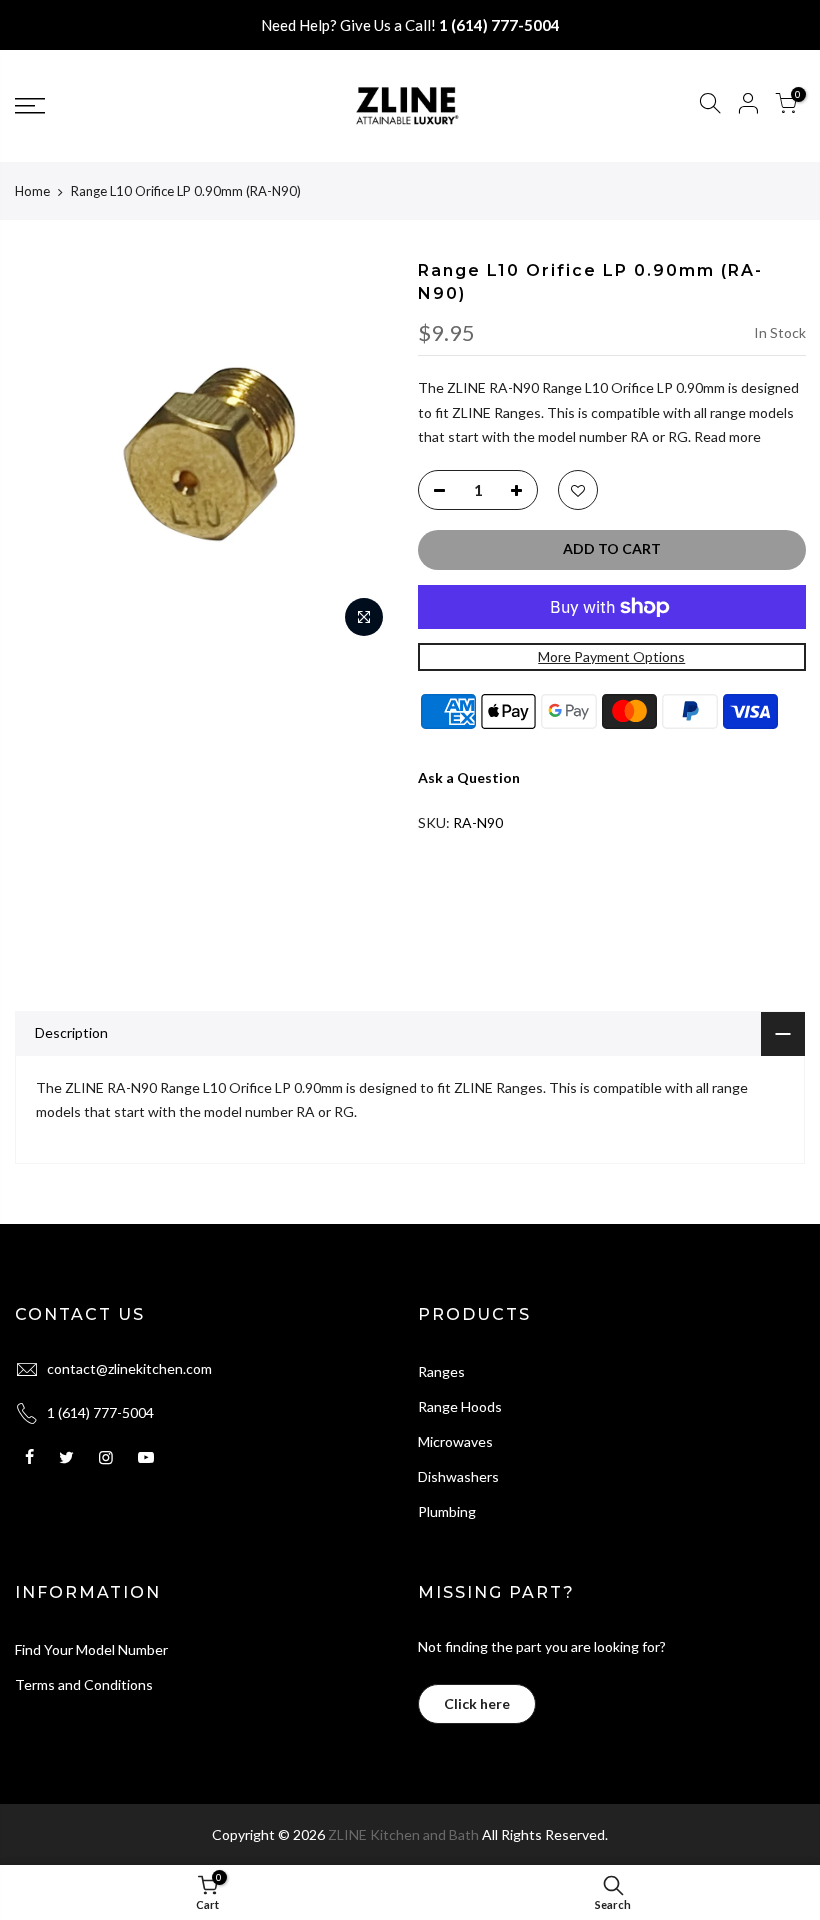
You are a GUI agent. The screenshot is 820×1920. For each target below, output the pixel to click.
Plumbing (447, 1511)
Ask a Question (469, 777)
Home (32, 191)
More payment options (611, 656)
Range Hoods (460, 1406)
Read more (726, 436)
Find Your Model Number (91, 1649)
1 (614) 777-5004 (499, 25)
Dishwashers (458, 1476)
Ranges (441, 1371)
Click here (477, 1703)
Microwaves (455, 1441)
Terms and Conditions (84, 1684)
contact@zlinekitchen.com (129, 1368)
